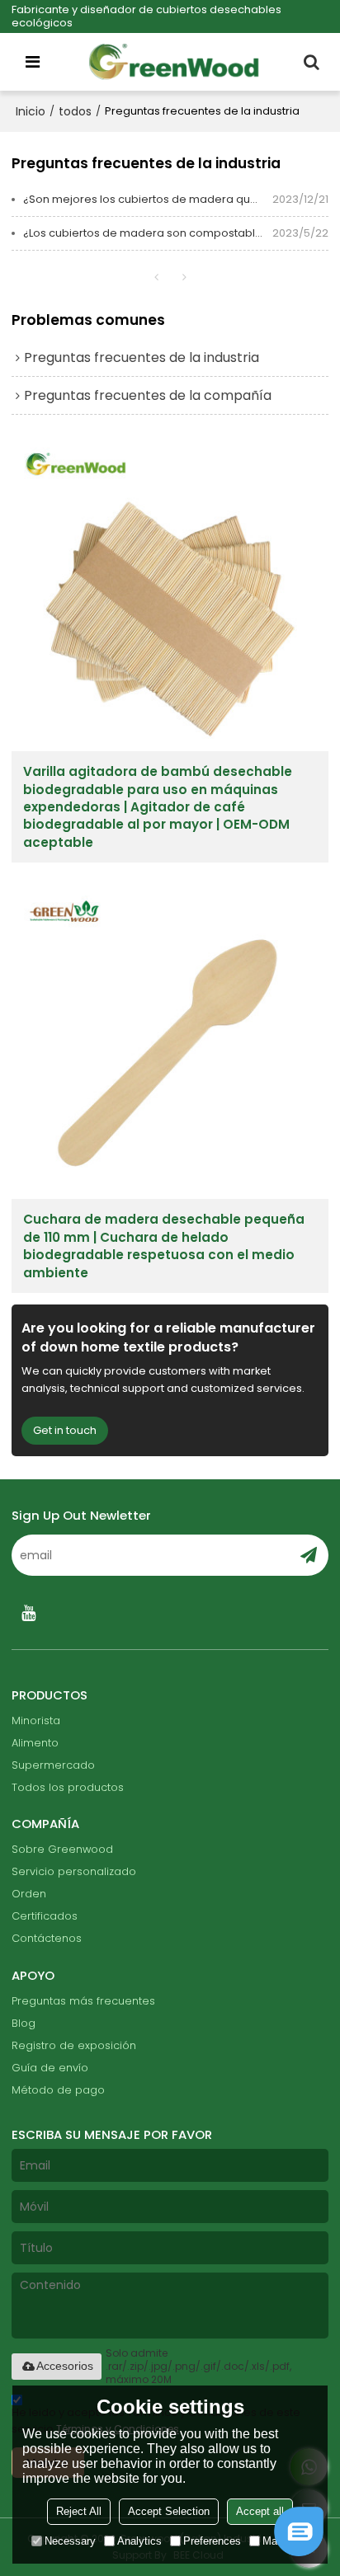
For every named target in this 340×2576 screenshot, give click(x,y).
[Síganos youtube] (28, 1613)
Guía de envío (50, 2068)
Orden (29, 1894)
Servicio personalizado (74, 1871)
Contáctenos (47, 1938)
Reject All (79, 2511)
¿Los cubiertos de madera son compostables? (148, 233)
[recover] (299, 2552)
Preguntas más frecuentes (83, 2001)
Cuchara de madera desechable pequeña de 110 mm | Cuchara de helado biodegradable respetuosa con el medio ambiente (164, 1246)
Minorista (36, 1720)
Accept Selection (169, 2511)
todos (75, 111)
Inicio (31, 111)
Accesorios (65, 2366)
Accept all (260, 2511)
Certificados (45, 1916)
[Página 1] (156, 277)
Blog (24, 2023)
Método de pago (58, 2090)
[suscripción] (309, 1555)
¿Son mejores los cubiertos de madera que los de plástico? (148, 199)
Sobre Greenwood (62, 1849)
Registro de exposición (74, 2045)
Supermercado (53, 1765)
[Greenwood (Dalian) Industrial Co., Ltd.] (174, 62)
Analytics (139, 2541)
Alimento (35, 1743)
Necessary (70, 2541)
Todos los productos (68, 1787)
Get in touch (65, 1430)
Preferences (212, 2541)
